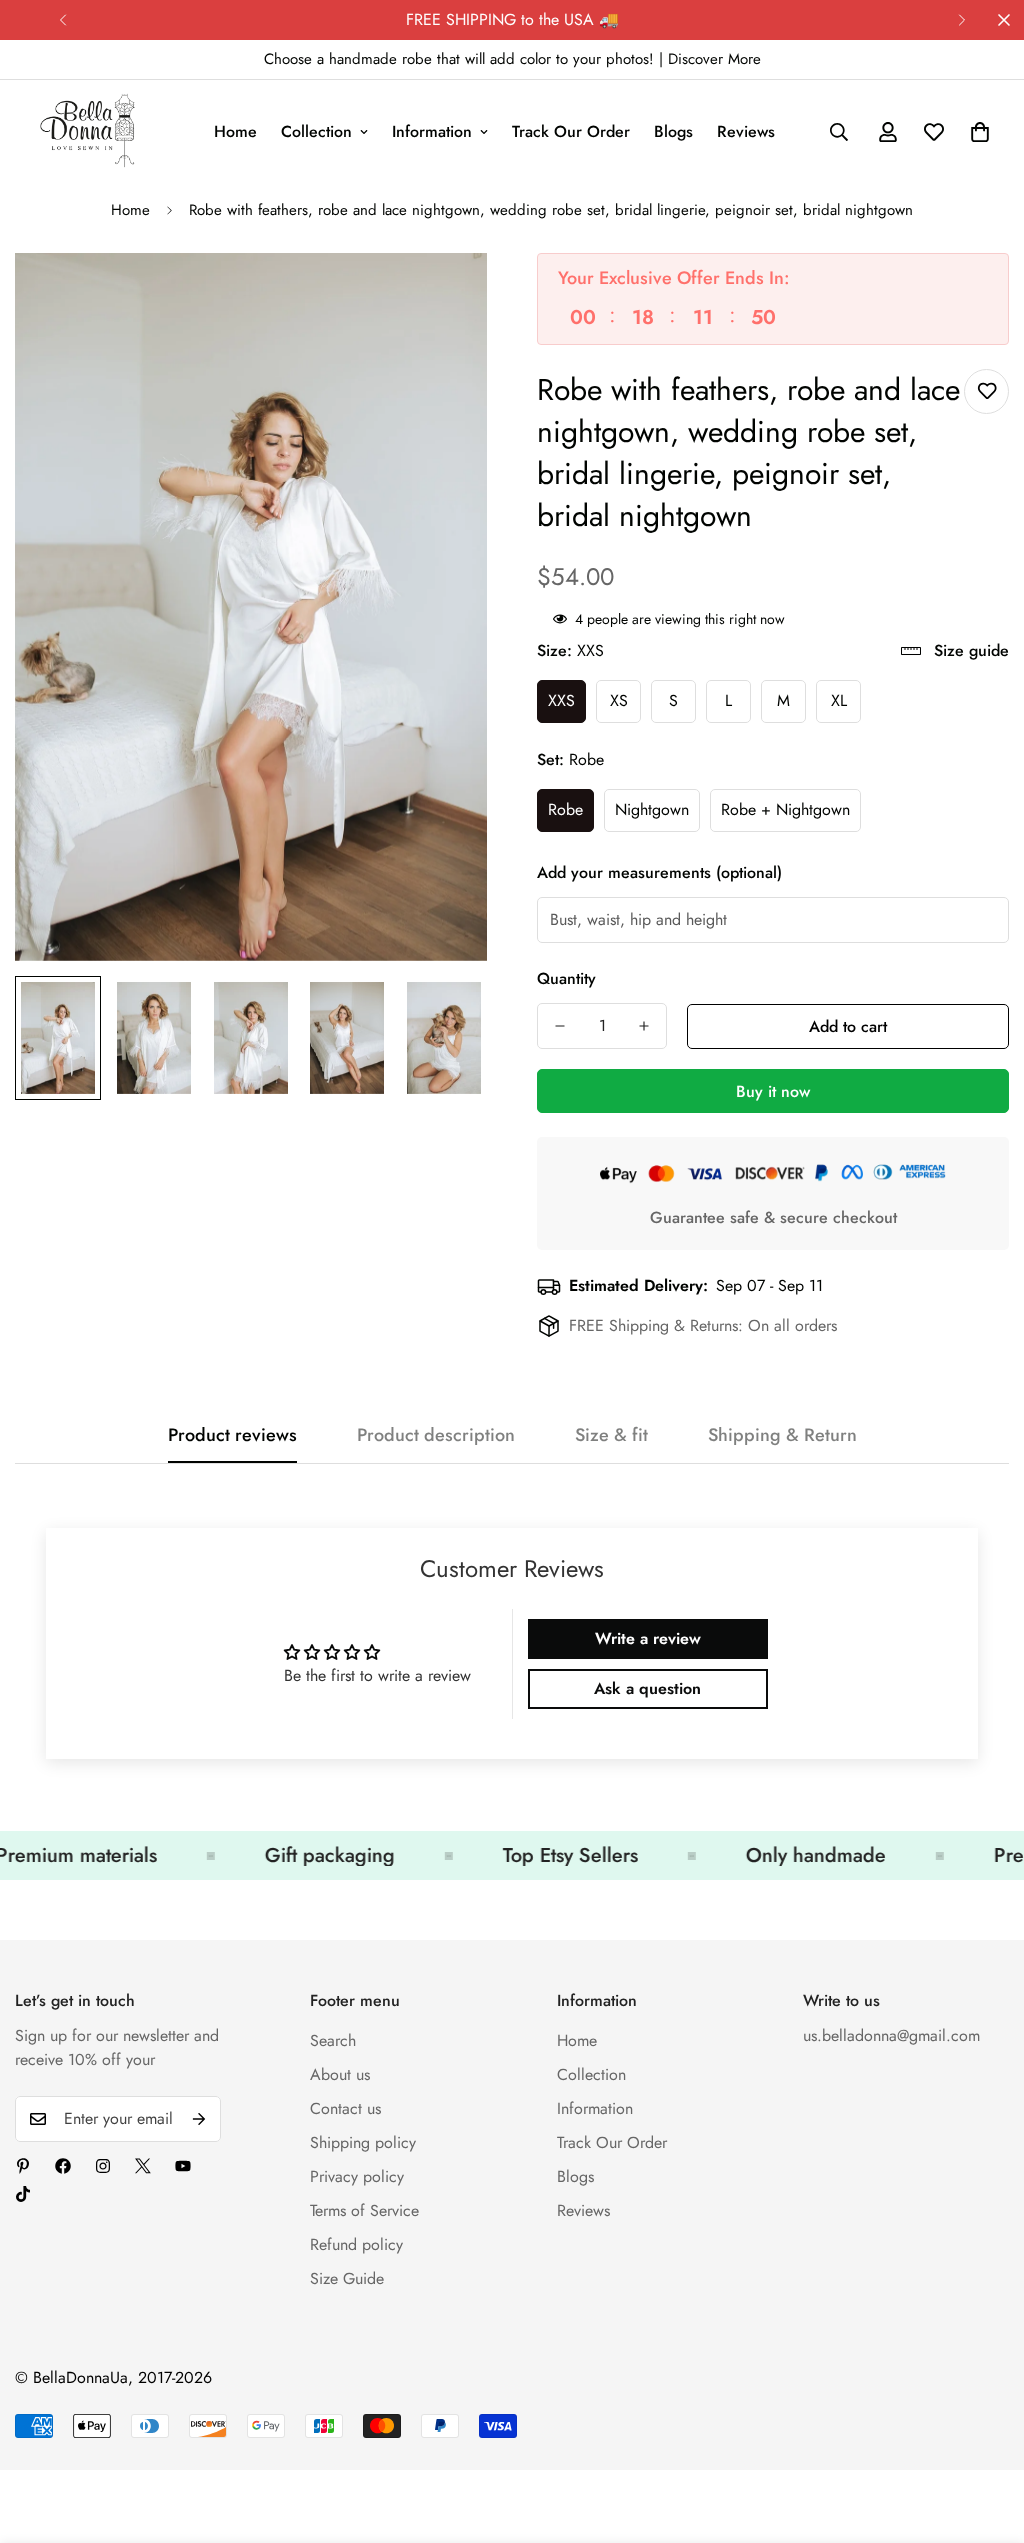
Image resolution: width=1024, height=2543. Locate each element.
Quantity (566, 978)
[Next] (961, 20)
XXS (561, 700)
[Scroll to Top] (985, 2434)
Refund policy (356, 2244)
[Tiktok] (23, 2194)
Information (432, 131)
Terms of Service (364, 2210)
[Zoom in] (444, 295)
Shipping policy (363, 2142)
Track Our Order (571, 131)
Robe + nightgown (785, 809)
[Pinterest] (23, 2166)
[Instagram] (103, 2166)
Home (235, 131)
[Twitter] (143, 2166)
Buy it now (773, 1091)
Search (333, 2040)
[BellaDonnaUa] (87, 132)
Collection (316, 131)
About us (340, 2074)
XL (839, 700)
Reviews (746, 131)
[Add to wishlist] (986, 391)
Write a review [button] (648, 1638)
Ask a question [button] (647, 1688)
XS (619, 700)
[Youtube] (183, 2166)
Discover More (714, 59)
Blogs (673, 131)
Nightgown (652, 809)
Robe (565, 809)
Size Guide (347, 2278)
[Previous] (62, 20)
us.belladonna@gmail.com (891, 2035)
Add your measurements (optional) (659, 872)
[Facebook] (63, 2166)
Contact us (345, 2108)
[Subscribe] (199, 2119)
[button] (980, 132)
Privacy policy (357, 2176)
